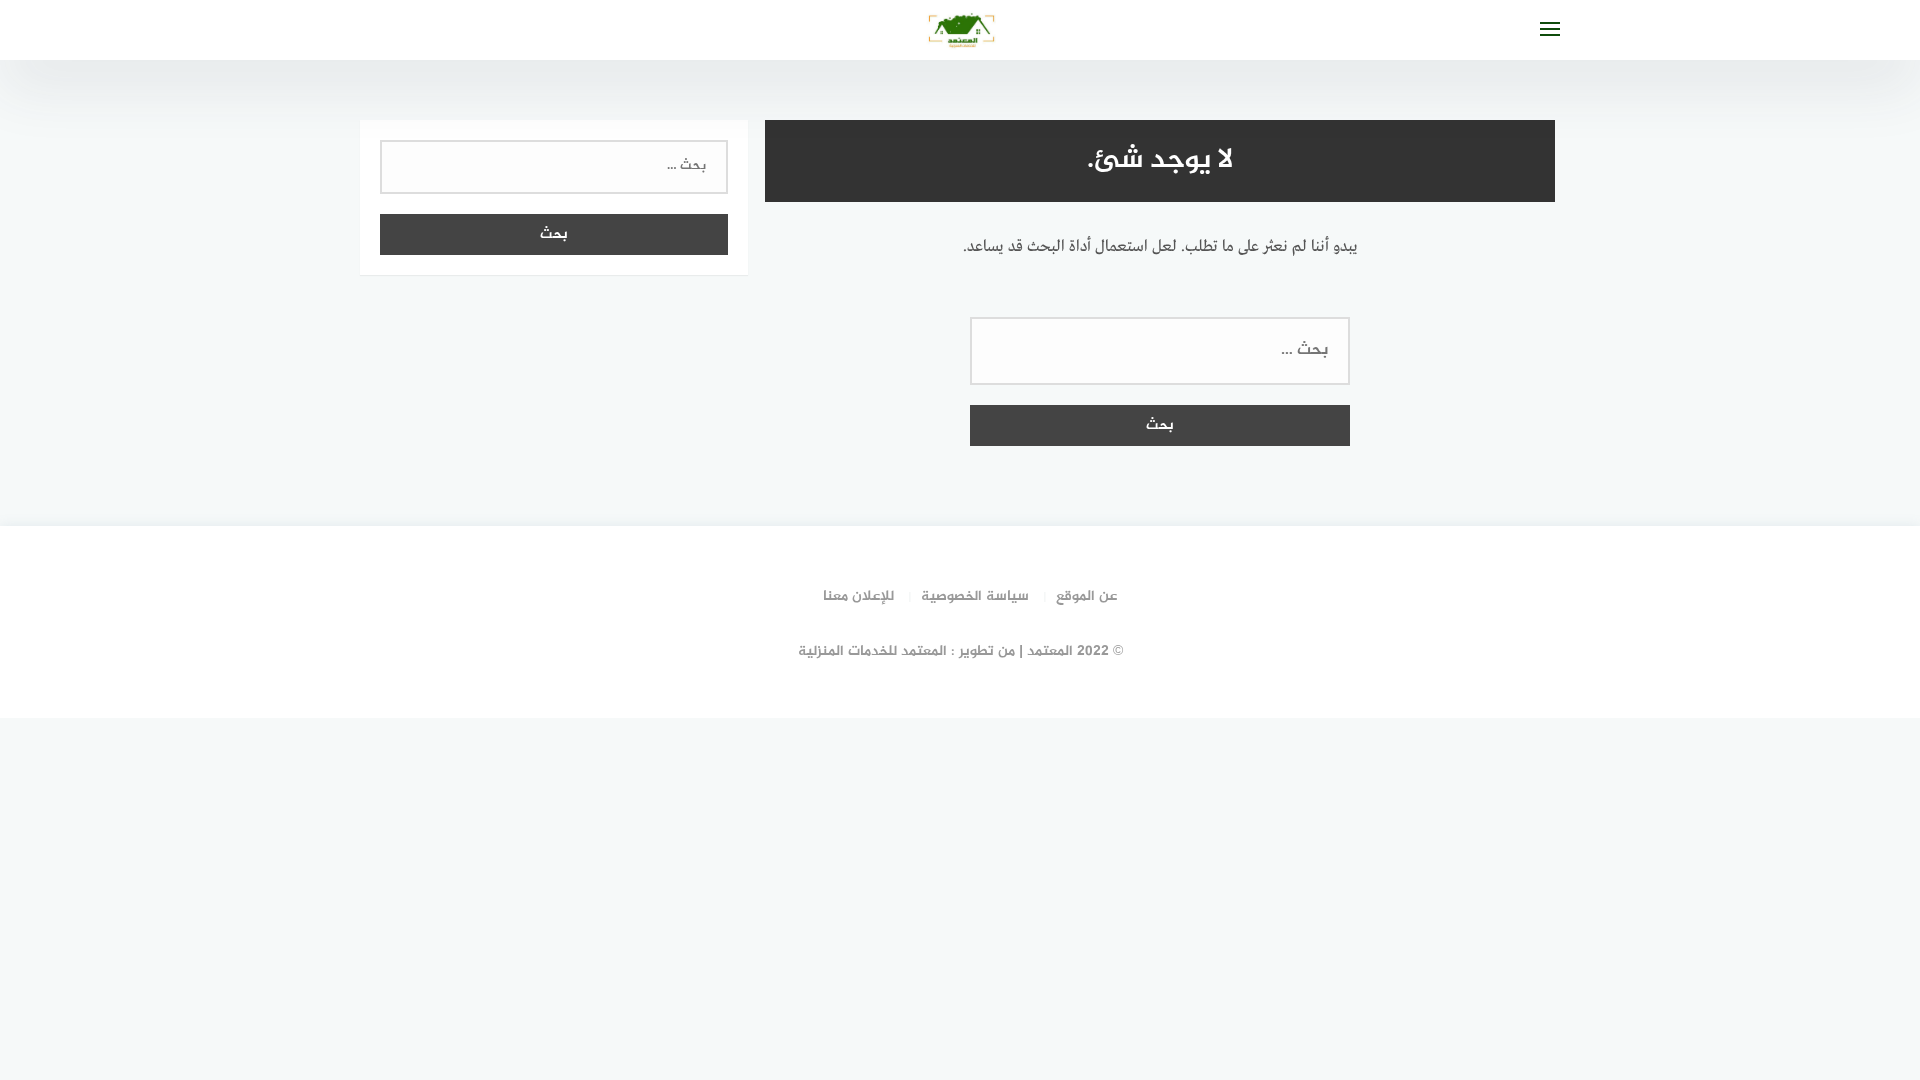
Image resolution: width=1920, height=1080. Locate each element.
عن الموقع (1086, 596)
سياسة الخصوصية (975, 596)
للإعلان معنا (858, 596)
